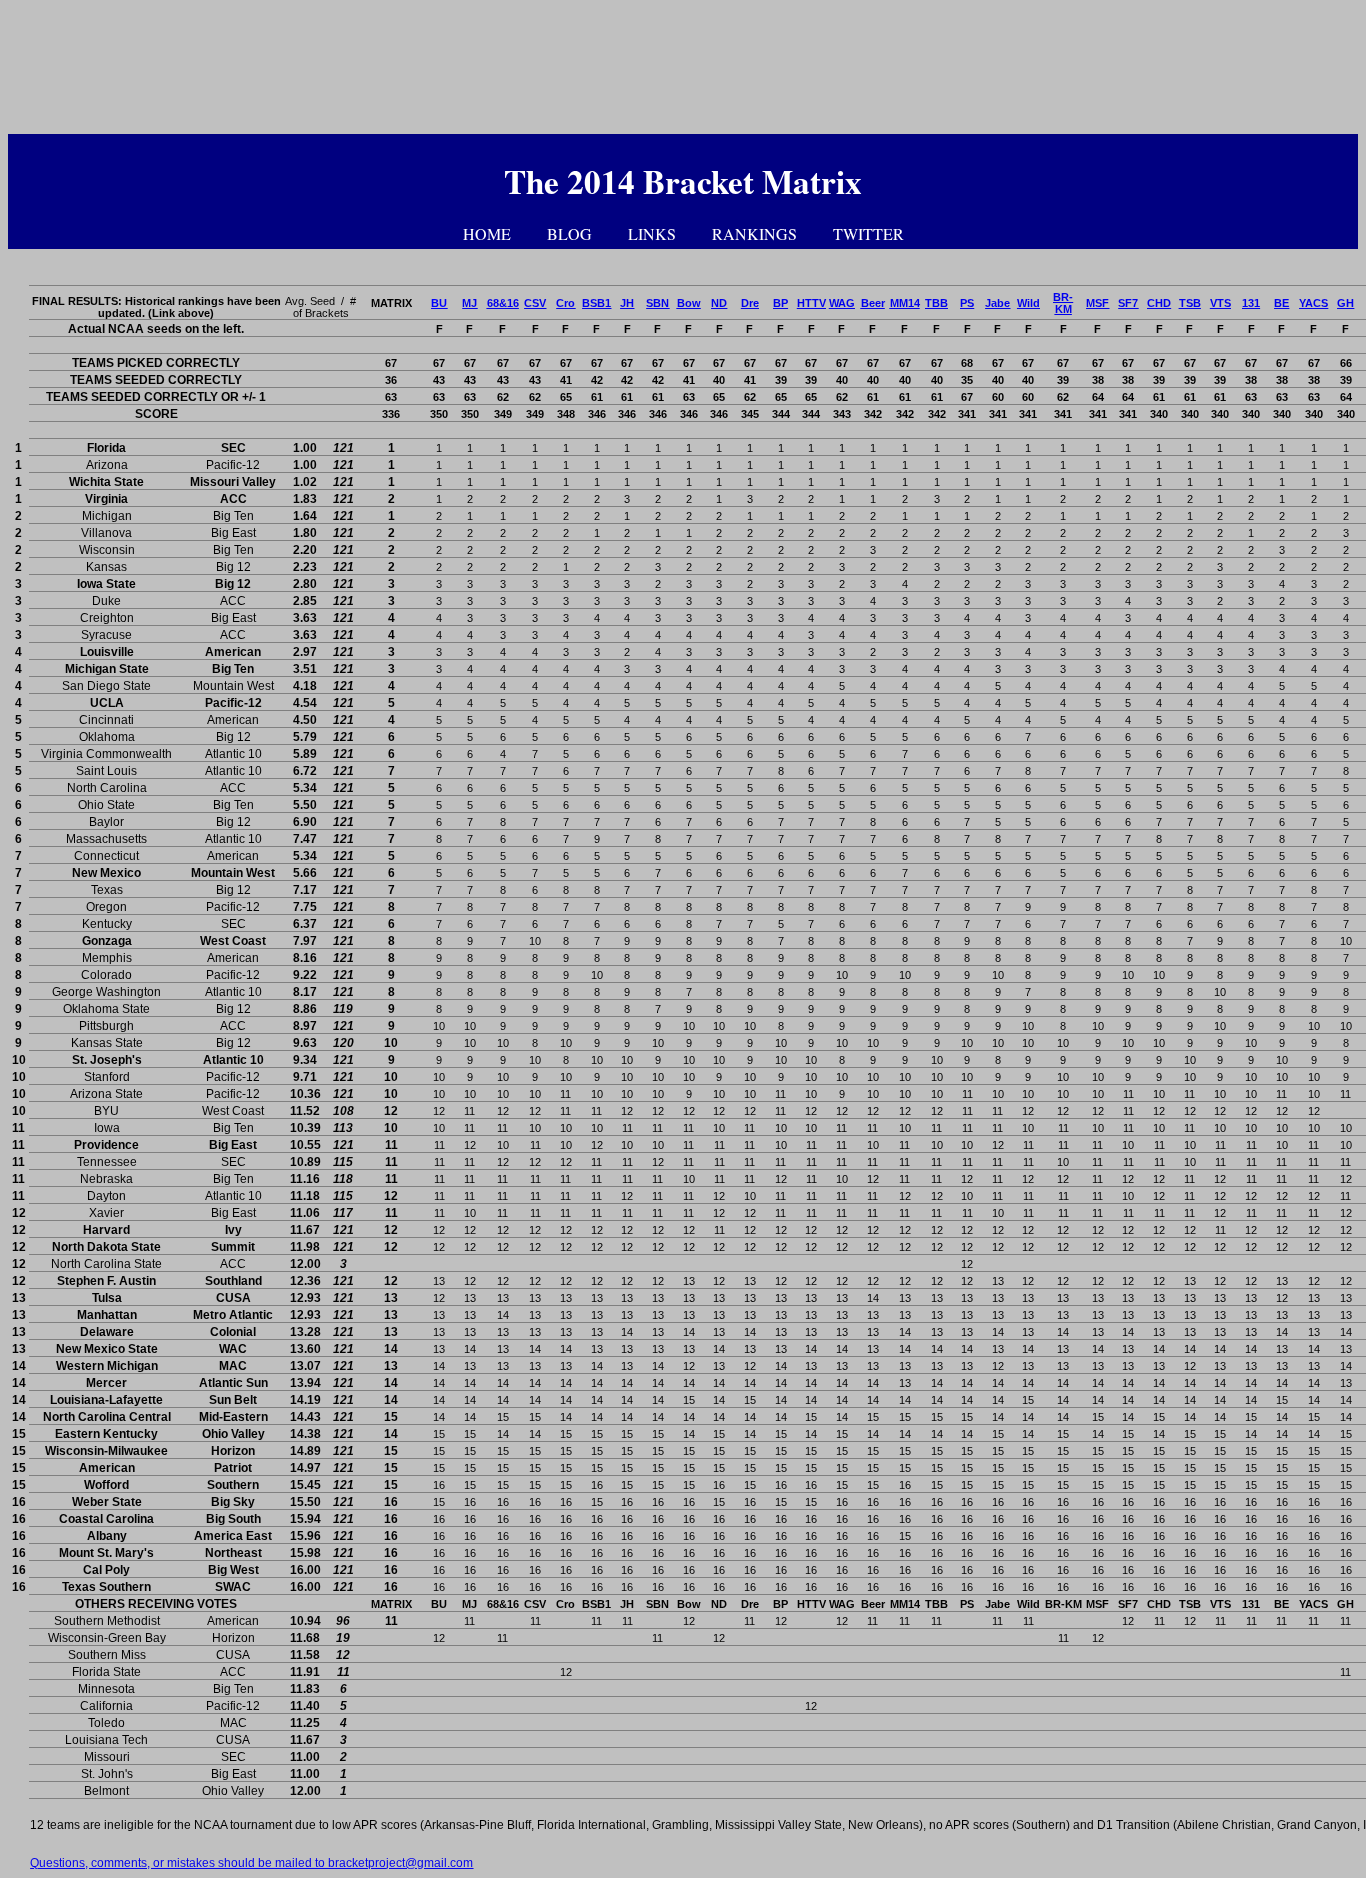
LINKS (652, 233)
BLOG (569, 233)
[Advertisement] (683, 71)
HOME (487, 233)
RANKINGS (754, 233)
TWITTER (868, 233)
